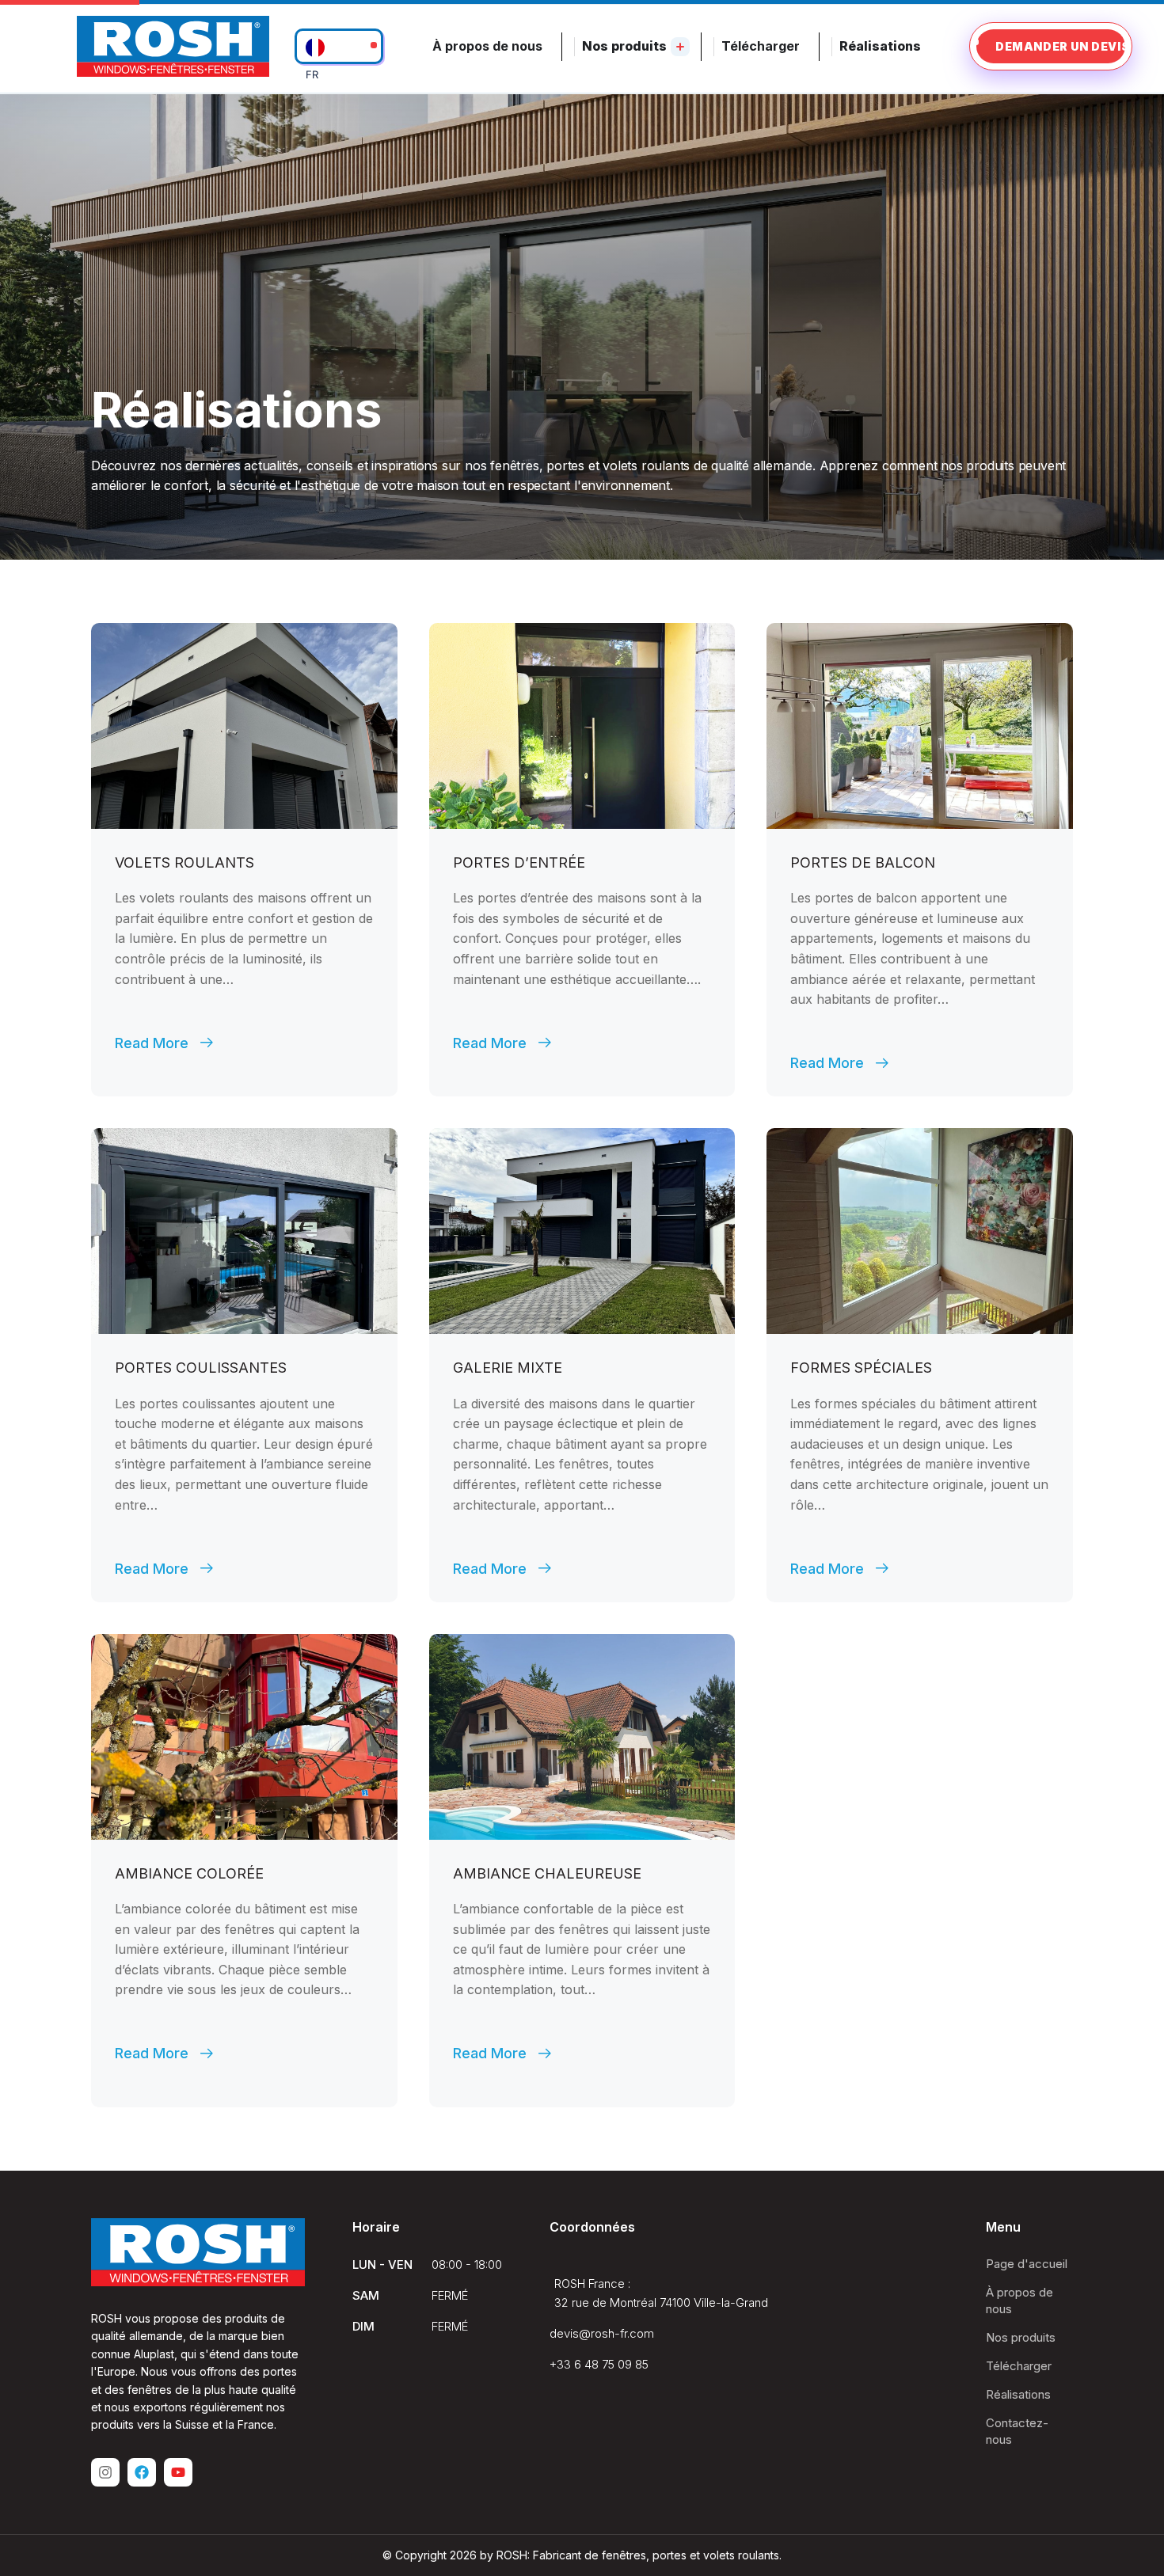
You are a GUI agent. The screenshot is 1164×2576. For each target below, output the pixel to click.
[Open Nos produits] (680, 47)
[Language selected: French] (339, 46)
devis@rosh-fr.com (602, 2333)
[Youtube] (178, 2472)
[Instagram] (105, 2472)
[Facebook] (142, 2472)
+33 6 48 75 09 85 (599, 2364)
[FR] (339, 46)
